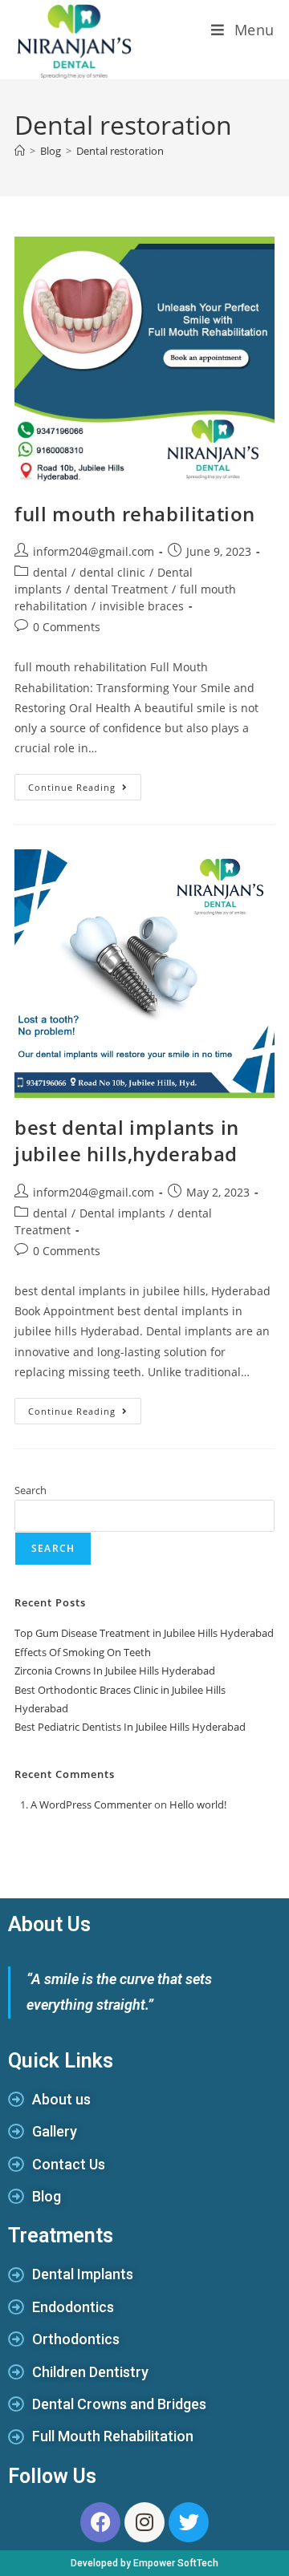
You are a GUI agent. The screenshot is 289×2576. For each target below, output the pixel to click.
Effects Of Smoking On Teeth (83, 1652)
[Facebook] (100, 2522)
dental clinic (112, 572)
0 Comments (67, 627)
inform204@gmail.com (94, 551)
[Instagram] (144, 2522)
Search (31, 1490)
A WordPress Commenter (91, 1804)
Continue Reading (85, 784)
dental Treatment (121, 589)
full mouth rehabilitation (135, 514)
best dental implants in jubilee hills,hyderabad (127, 1141)
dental (50, 572)
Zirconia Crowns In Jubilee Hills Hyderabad (115, 1671)
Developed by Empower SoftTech (144, 2563)
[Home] (20, 151)
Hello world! (198, 1804)
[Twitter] (189, 2522)
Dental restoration (120, 151)
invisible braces (142, 606)
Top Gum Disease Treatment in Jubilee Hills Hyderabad (144, 1633)
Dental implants (122, 1213)
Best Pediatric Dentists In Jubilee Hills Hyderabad (130, 1727)
